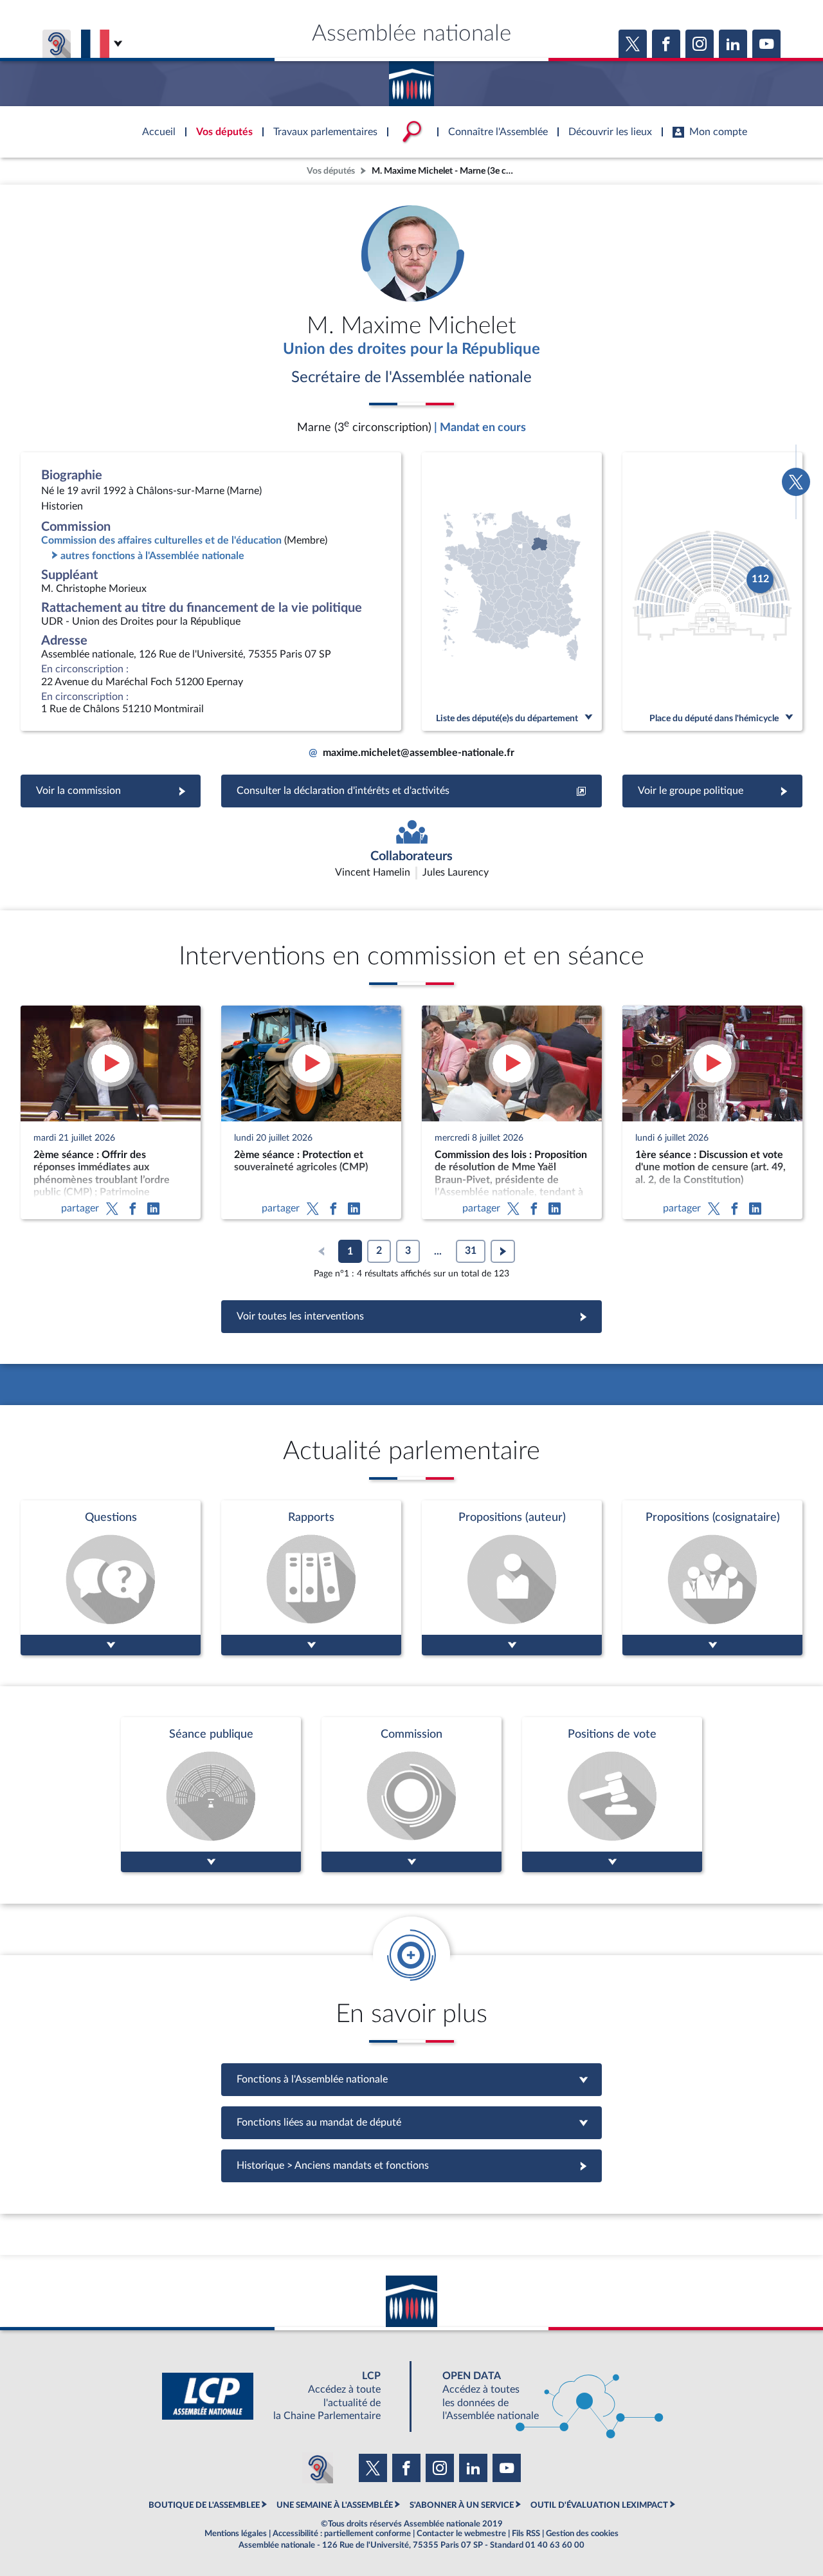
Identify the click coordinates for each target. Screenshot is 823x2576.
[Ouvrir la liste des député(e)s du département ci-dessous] (512, 592)
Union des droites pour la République (411, 349)
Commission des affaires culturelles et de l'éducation (161, 540)
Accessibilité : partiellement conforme (342, 2534)
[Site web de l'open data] (541, 2396)
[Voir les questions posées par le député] (111, 1578)
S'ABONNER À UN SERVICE (462, 2505)
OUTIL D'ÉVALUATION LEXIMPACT (599, 2505)
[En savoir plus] (512, 1578)
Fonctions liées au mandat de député (411, 2122)
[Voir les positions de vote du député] (612, 1795)
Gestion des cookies (582, 2534)
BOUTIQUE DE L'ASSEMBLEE (204, 2505)
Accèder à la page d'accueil (411, 79)
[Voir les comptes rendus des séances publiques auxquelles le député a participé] (211, 1795)
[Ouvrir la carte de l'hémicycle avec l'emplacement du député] (712, 592)
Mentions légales (236, 2534)
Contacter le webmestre (461, 2534)
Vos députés (331, 171)
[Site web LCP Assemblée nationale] (282, 2396)
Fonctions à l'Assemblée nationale (412, 2079)
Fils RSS (526, 2534)
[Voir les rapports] (311, 1578)
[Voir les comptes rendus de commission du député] (411, 1795)
